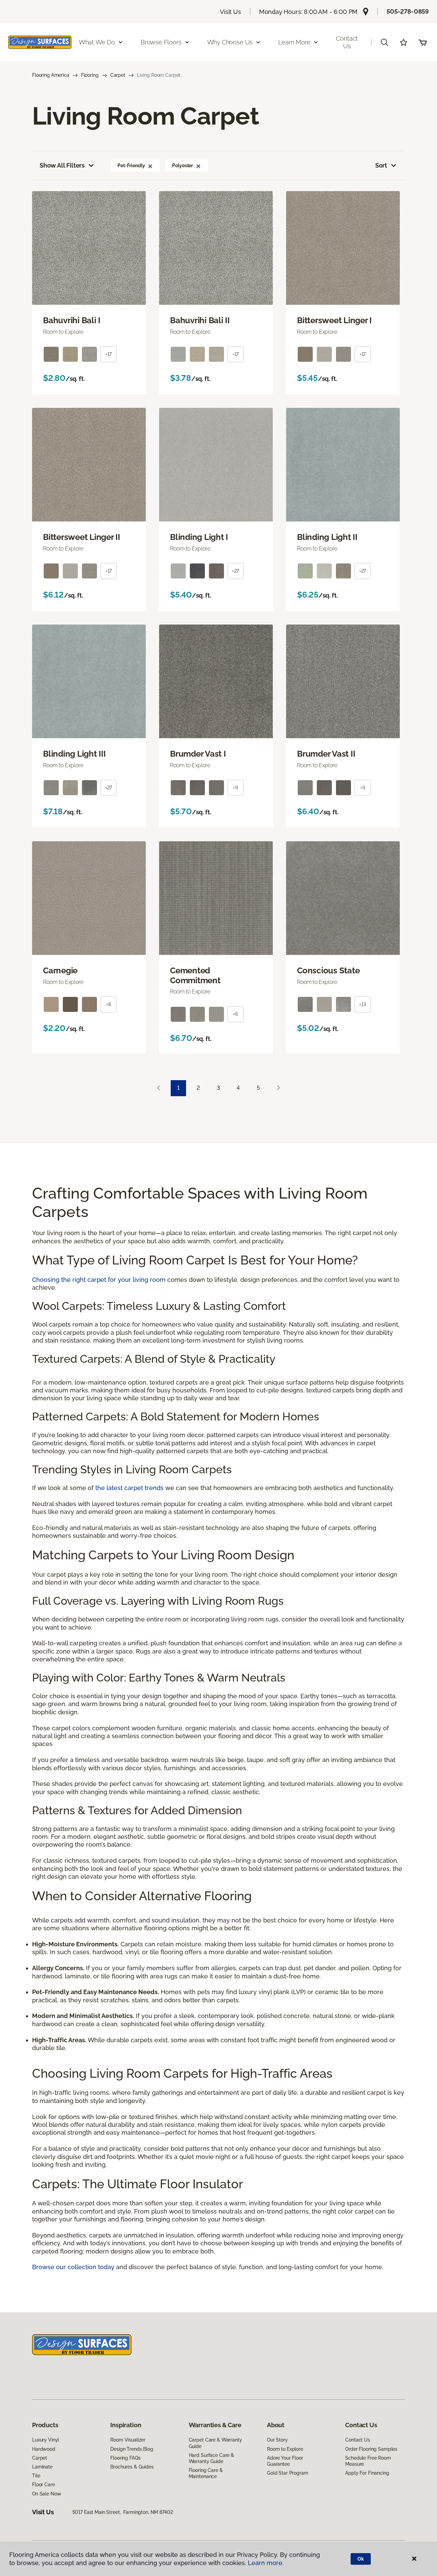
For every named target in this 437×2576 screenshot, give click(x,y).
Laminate (42, 2467)
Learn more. (266, 2563)
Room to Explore (285, 2449)
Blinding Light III (74, 754)
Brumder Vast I (198, 754)
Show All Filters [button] (62, 165)
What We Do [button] (97, 42)
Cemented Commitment (195, 976)
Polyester (182, 166)
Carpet (118, 75)
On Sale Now (46, 2494)
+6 (236, 1014)
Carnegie (60, 971)
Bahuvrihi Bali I (72, 320)
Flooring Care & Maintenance (206, 2473)
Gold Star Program (288, 2473)
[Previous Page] (158, 1088)
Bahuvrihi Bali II (200, 320)
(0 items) (423, 42)
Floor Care (44, 2485)
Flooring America (51, 75)
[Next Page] (279, 1088)
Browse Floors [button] (161, 42)
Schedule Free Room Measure (368, 2461)
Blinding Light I (199, 537)
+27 (236, 571)
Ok (361, 2559)
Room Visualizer (128, 2440)
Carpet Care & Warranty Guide (215, 2443)
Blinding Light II (327, 537)
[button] (384, 42)
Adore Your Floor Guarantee (285, 2461)
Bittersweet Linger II (82, 537)
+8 (109, 1004)
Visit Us (230, 12)
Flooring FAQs (125, 2458)
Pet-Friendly (131, 166)
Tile (36, 2476)
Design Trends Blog (132, 2449)
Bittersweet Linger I (334, 320)
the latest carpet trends (129, 1488)
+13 (363, 1004)
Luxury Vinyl (46, 2440)
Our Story (277, 2440)
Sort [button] (381, 165)
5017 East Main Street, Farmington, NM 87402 (123, 2512)
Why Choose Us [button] (230, 42)
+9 (236, 788)
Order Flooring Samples (371, 2449)
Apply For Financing (367, 2473)
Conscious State (328, 971)
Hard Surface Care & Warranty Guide (212, 2458)
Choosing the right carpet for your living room (99, 1280)
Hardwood (44, 2449)
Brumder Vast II (326, 754)
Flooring (90, 75)
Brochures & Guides (132, 2467)
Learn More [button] (294, 42)
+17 (109, 354)
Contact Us (347, 42)
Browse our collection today (73, 2267)
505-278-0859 (408, 11)
